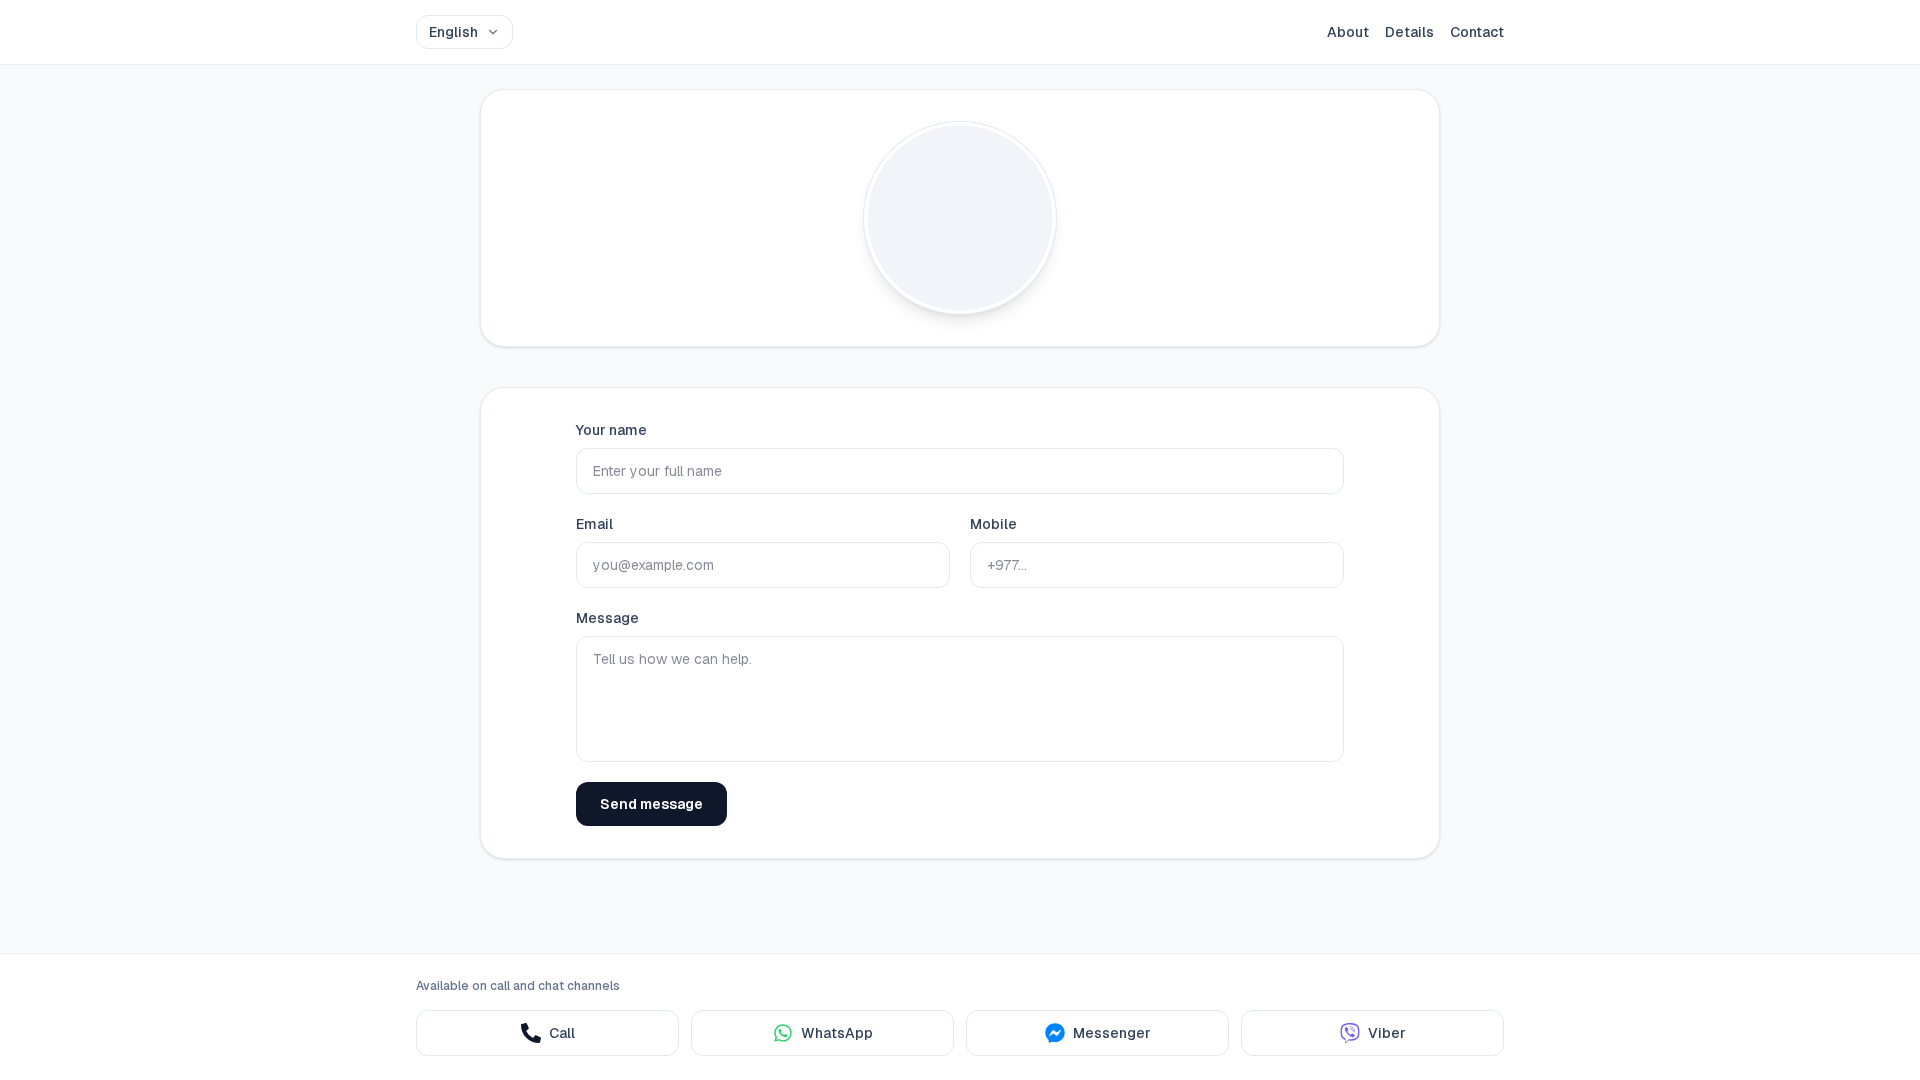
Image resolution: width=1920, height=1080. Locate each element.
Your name (611, 430)
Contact (1477, 32)
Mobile (993, 524)
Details (1409, 32)
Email (594, 524)
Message (607, 618)
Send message (651, 804)
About (1348, 32)
